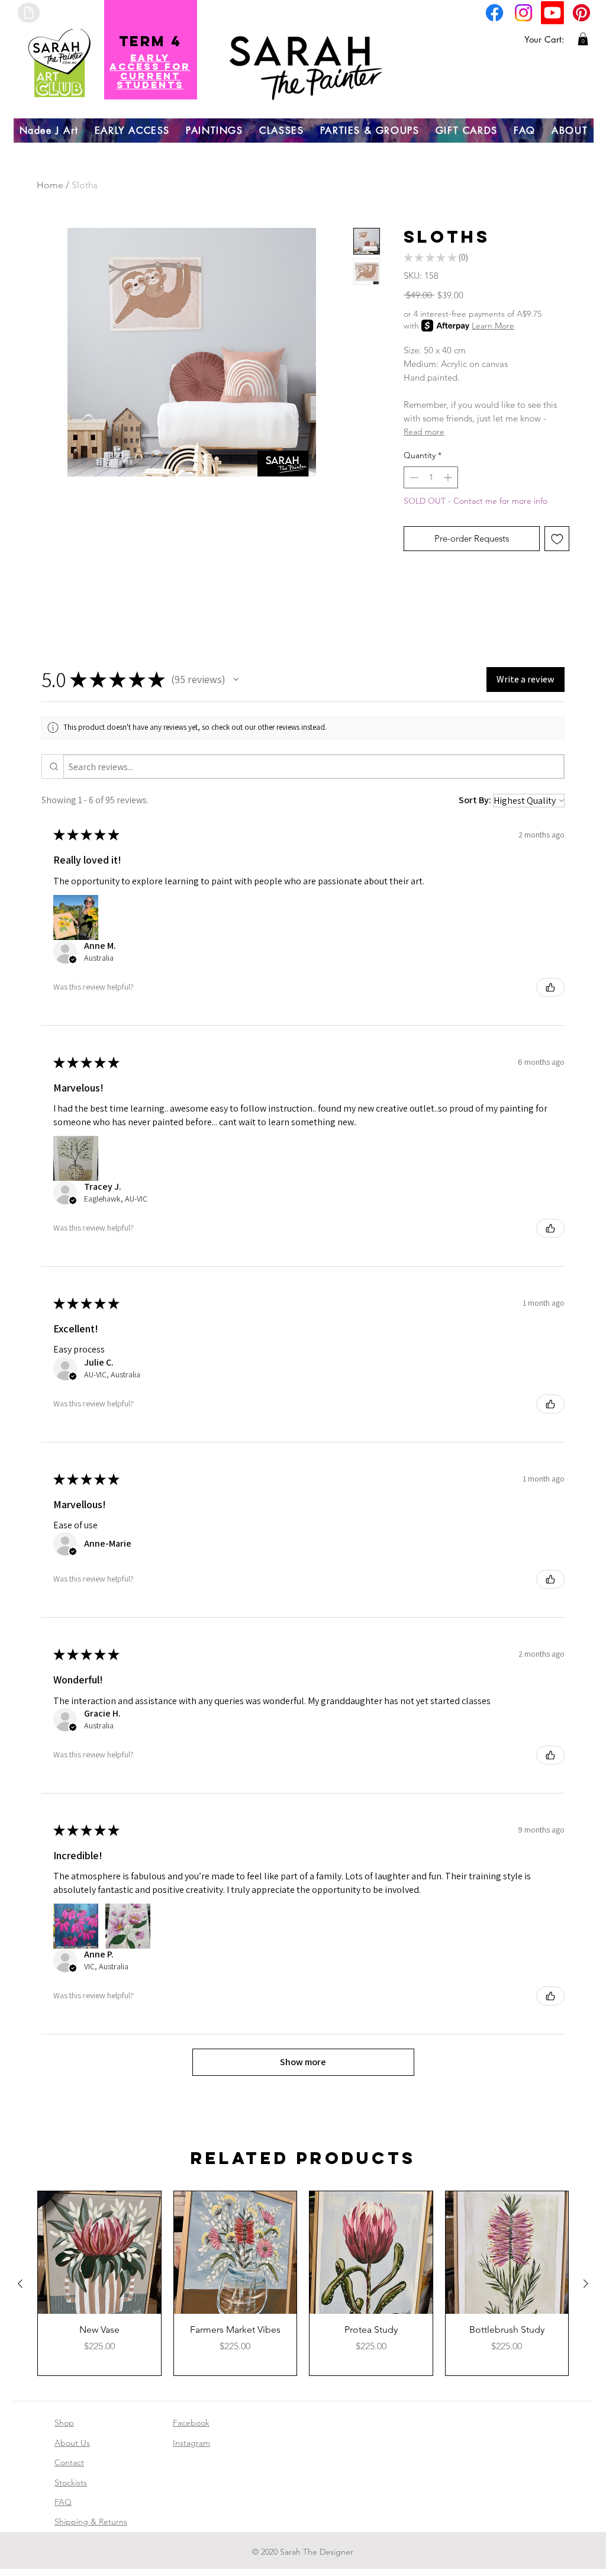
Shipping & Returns (91, 2522)
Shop (64, 2423)
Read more (424, 432)
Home (50, 185)
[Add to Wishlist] (557, 539)
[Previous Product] (20, 2284)
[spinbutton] (431, 477)
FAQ (63, 2502)
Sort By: (475, 800)
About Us (72, 2443)
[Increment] (449, 477)
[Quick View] (99, 2253)
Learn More (493, 326)
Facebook (191, 2423)
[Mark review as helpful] (550, 987)
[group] (303, 2283)
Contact (69, 2462)
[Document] (29, 13)
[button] (583, 39)
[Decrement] (413, 477)
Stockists (71, 2482)
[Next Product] (586, 2284)
